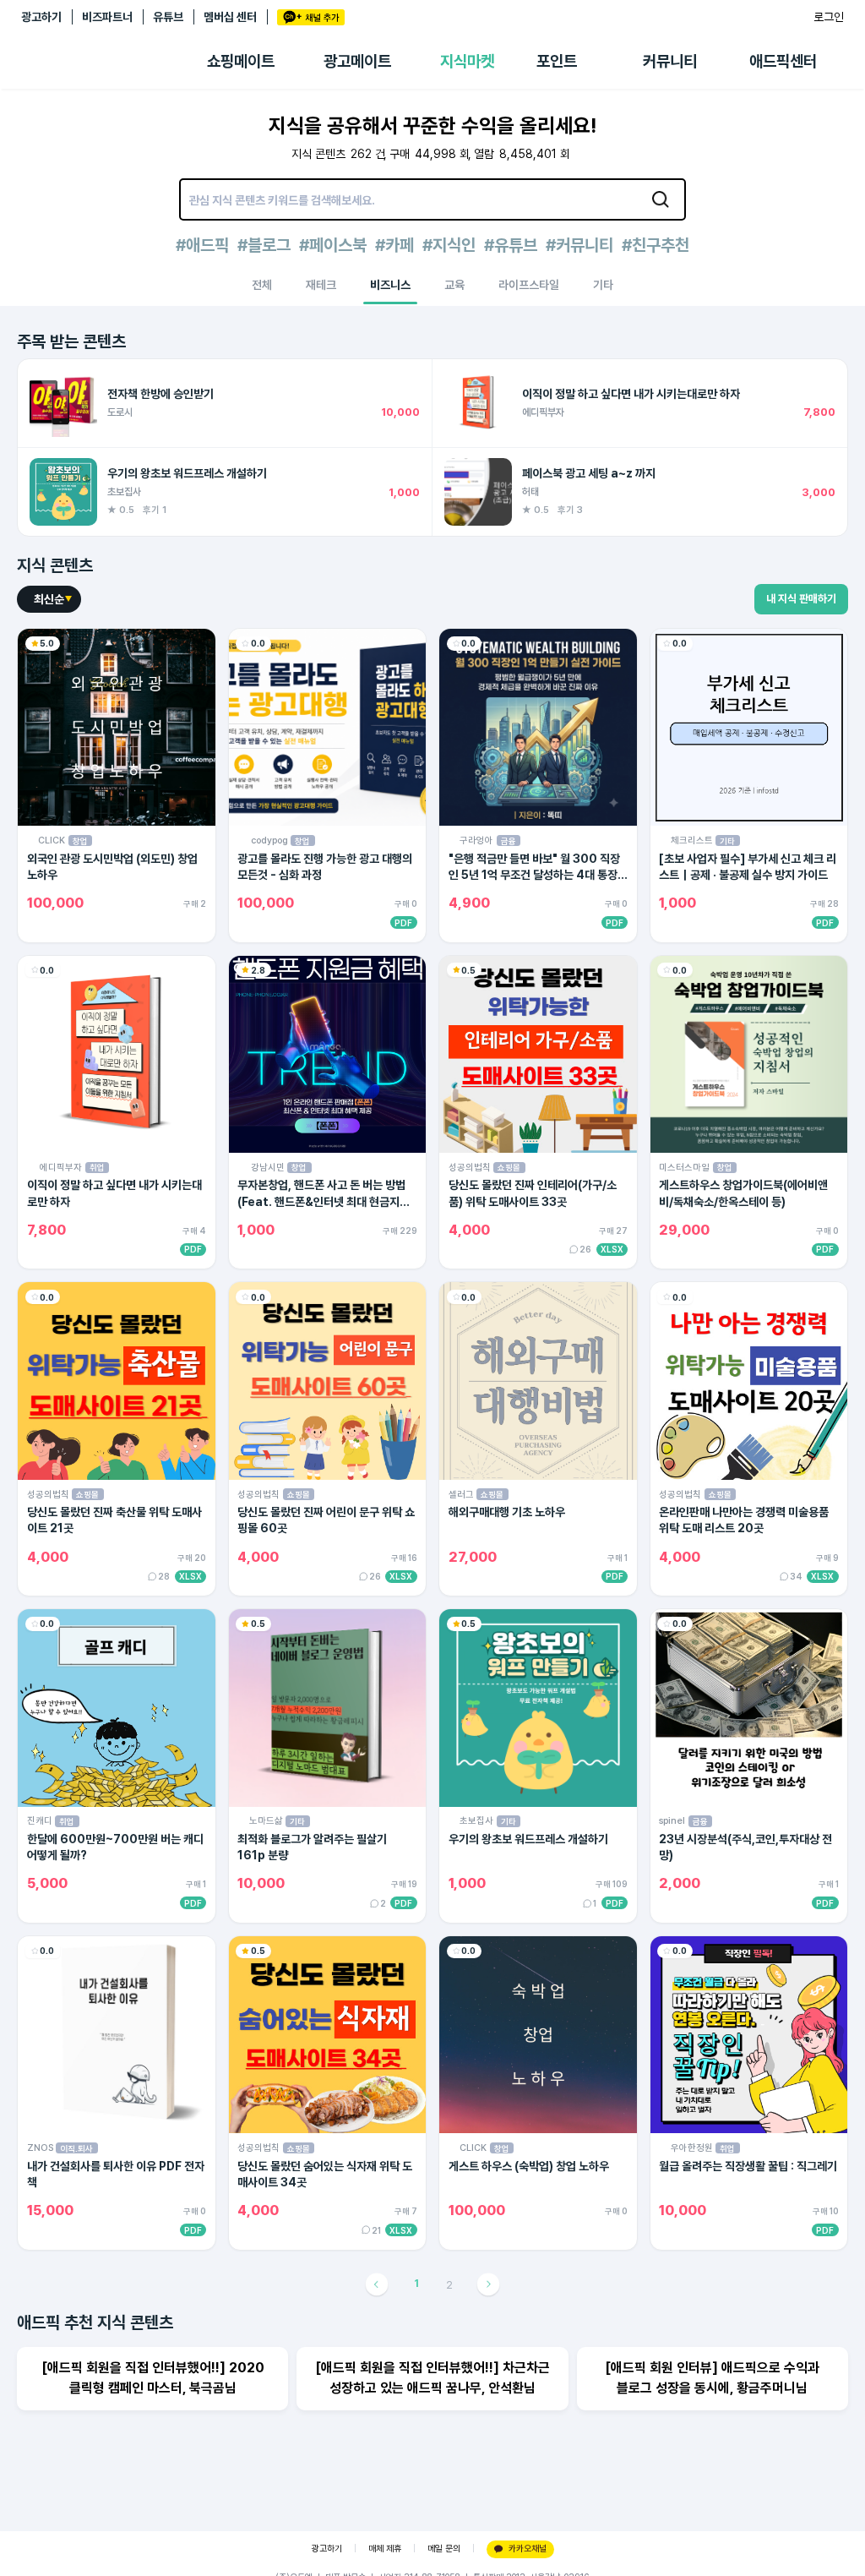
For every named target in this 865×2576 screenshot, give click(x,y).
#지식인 (449, 245)
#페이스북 (333, 245)
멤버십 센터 (230, 17)
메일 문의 (444, 2549)
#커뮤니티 (579, 245)
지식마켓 (467, 61)
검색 (661, 199)
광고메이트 (357, 61)
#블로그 (264, 245)
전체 (262, 285)
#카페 (394, 245)
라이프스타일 (529, 285)
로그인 (829, 17)
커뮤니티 (670, 61)
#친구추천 (656, 245)
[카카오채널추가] (311, 17)
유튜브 (168, 17)
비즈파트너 (107, 17)
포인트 (557, 61)
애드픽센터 (783, 61)
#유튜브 (511, 245)
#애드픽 (202, 245)
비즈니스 (390, 285)
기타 (603, 285)
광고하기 (41, 17)
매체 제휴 (385, 2549)
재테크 (321, 285)
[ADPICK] (114, 62)
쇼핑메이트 (241, 61)
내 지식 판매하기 (801, 599)
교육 (454, 285)
